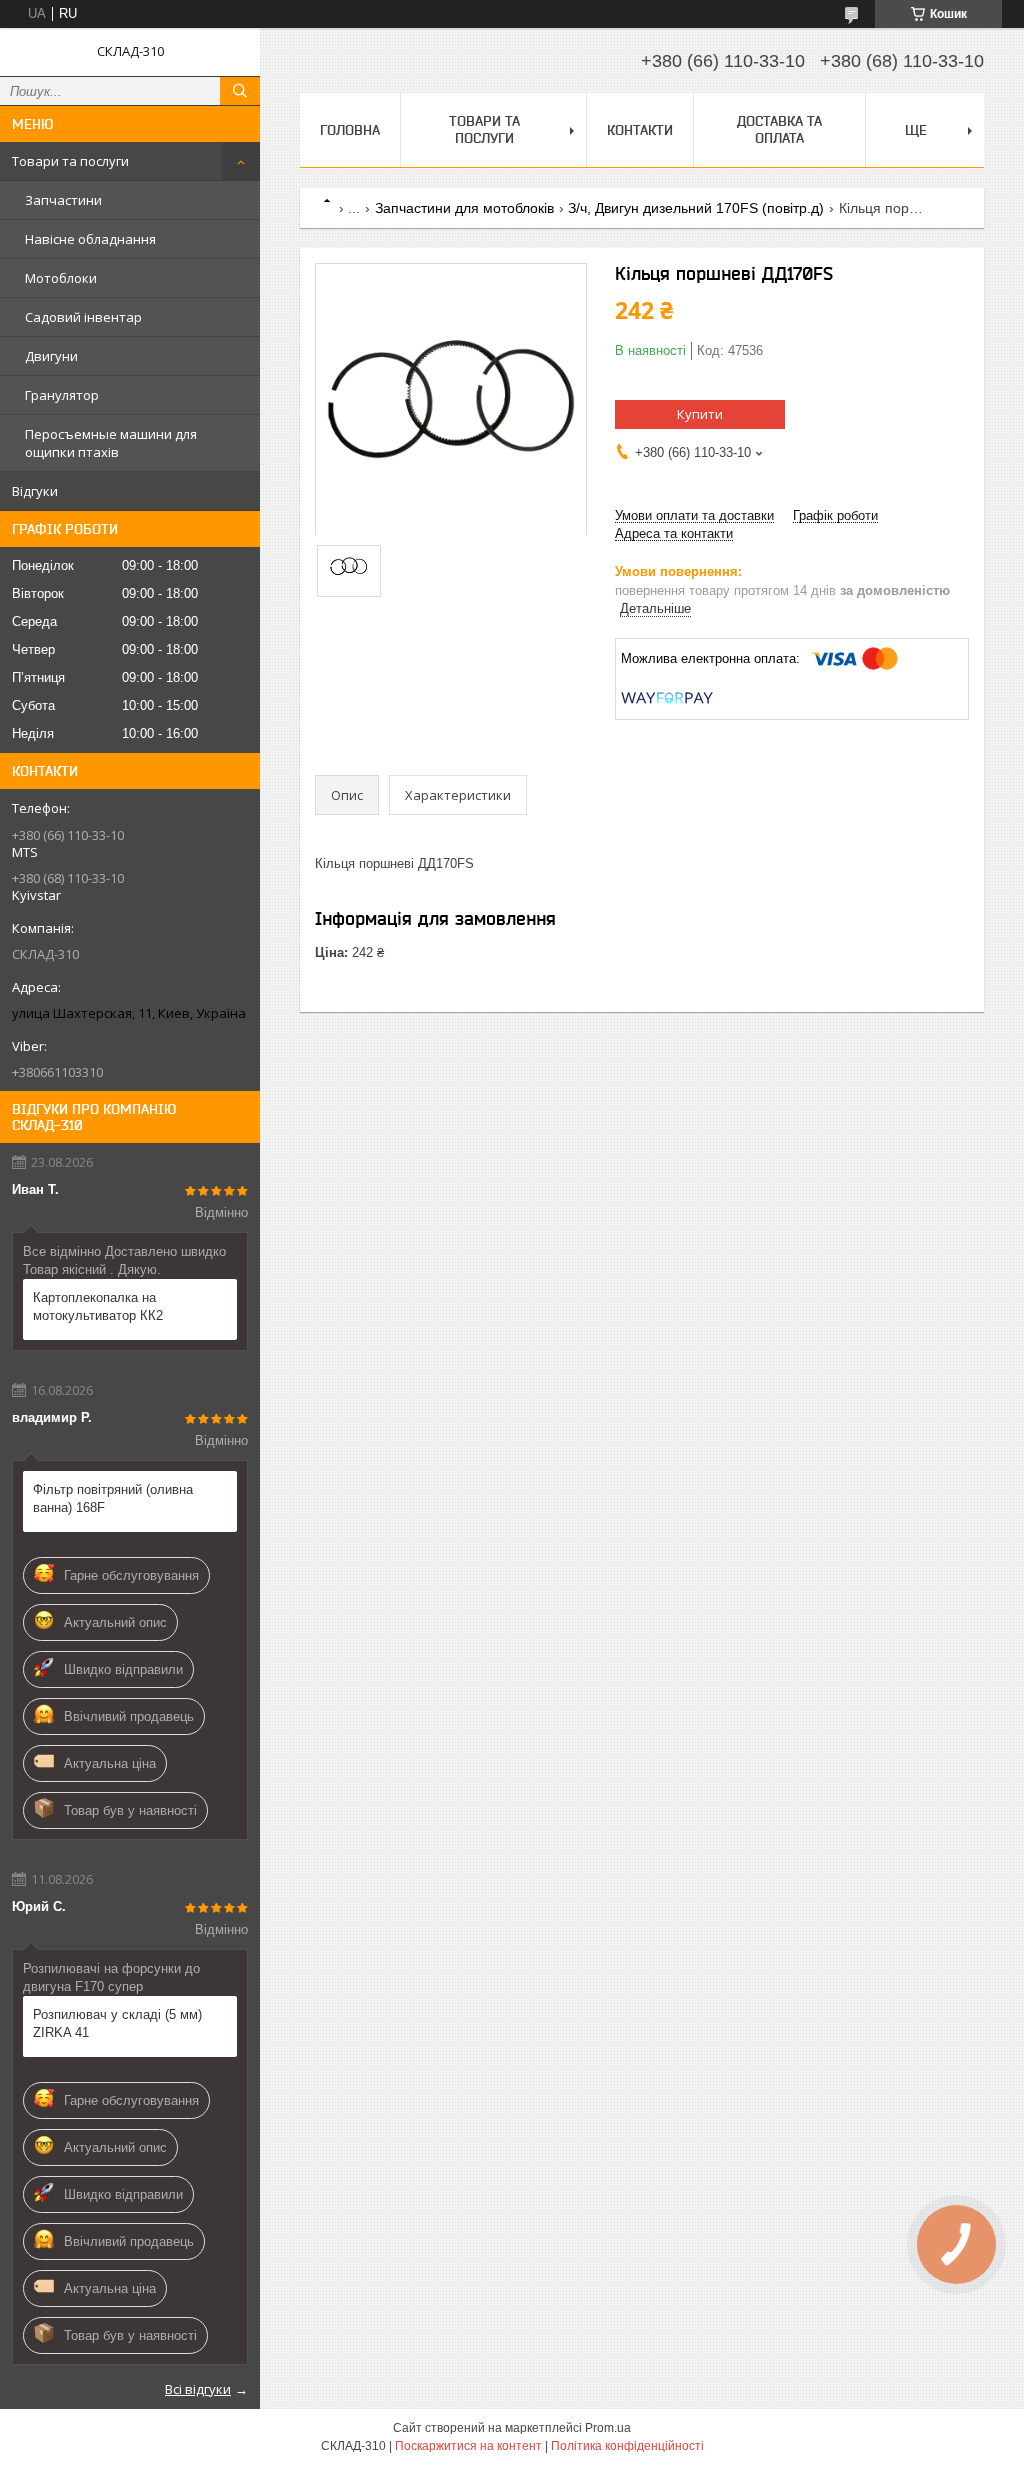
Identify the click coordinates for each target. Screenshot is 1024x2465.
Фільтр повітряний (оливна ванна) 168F (113, 1498)
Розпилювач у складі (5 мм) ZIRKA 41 (117, 2023)
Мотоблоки (61, 278)
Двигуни (51, 356)
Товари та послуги (70, 161)
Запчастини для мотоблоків (464, 208)
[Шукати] (240, 91)
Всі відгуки (198, 2389)
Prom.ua (608, 2428)
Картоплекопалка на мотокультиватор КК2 (98, 1306)
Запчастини (63, 200)
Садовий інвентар (83, 317)
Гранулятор (62, 395)
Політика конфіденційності (627, 2446)
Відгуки (35, 491)
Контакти (640, 130)
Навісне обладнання (90, 239)
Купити (700, 414)
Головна (350, 130)
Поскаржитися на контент (468, 2446)
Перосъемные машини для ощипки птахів (111, 443)
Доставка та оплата (779, 129)
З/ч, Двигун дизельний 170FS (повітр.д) (696, 208)
